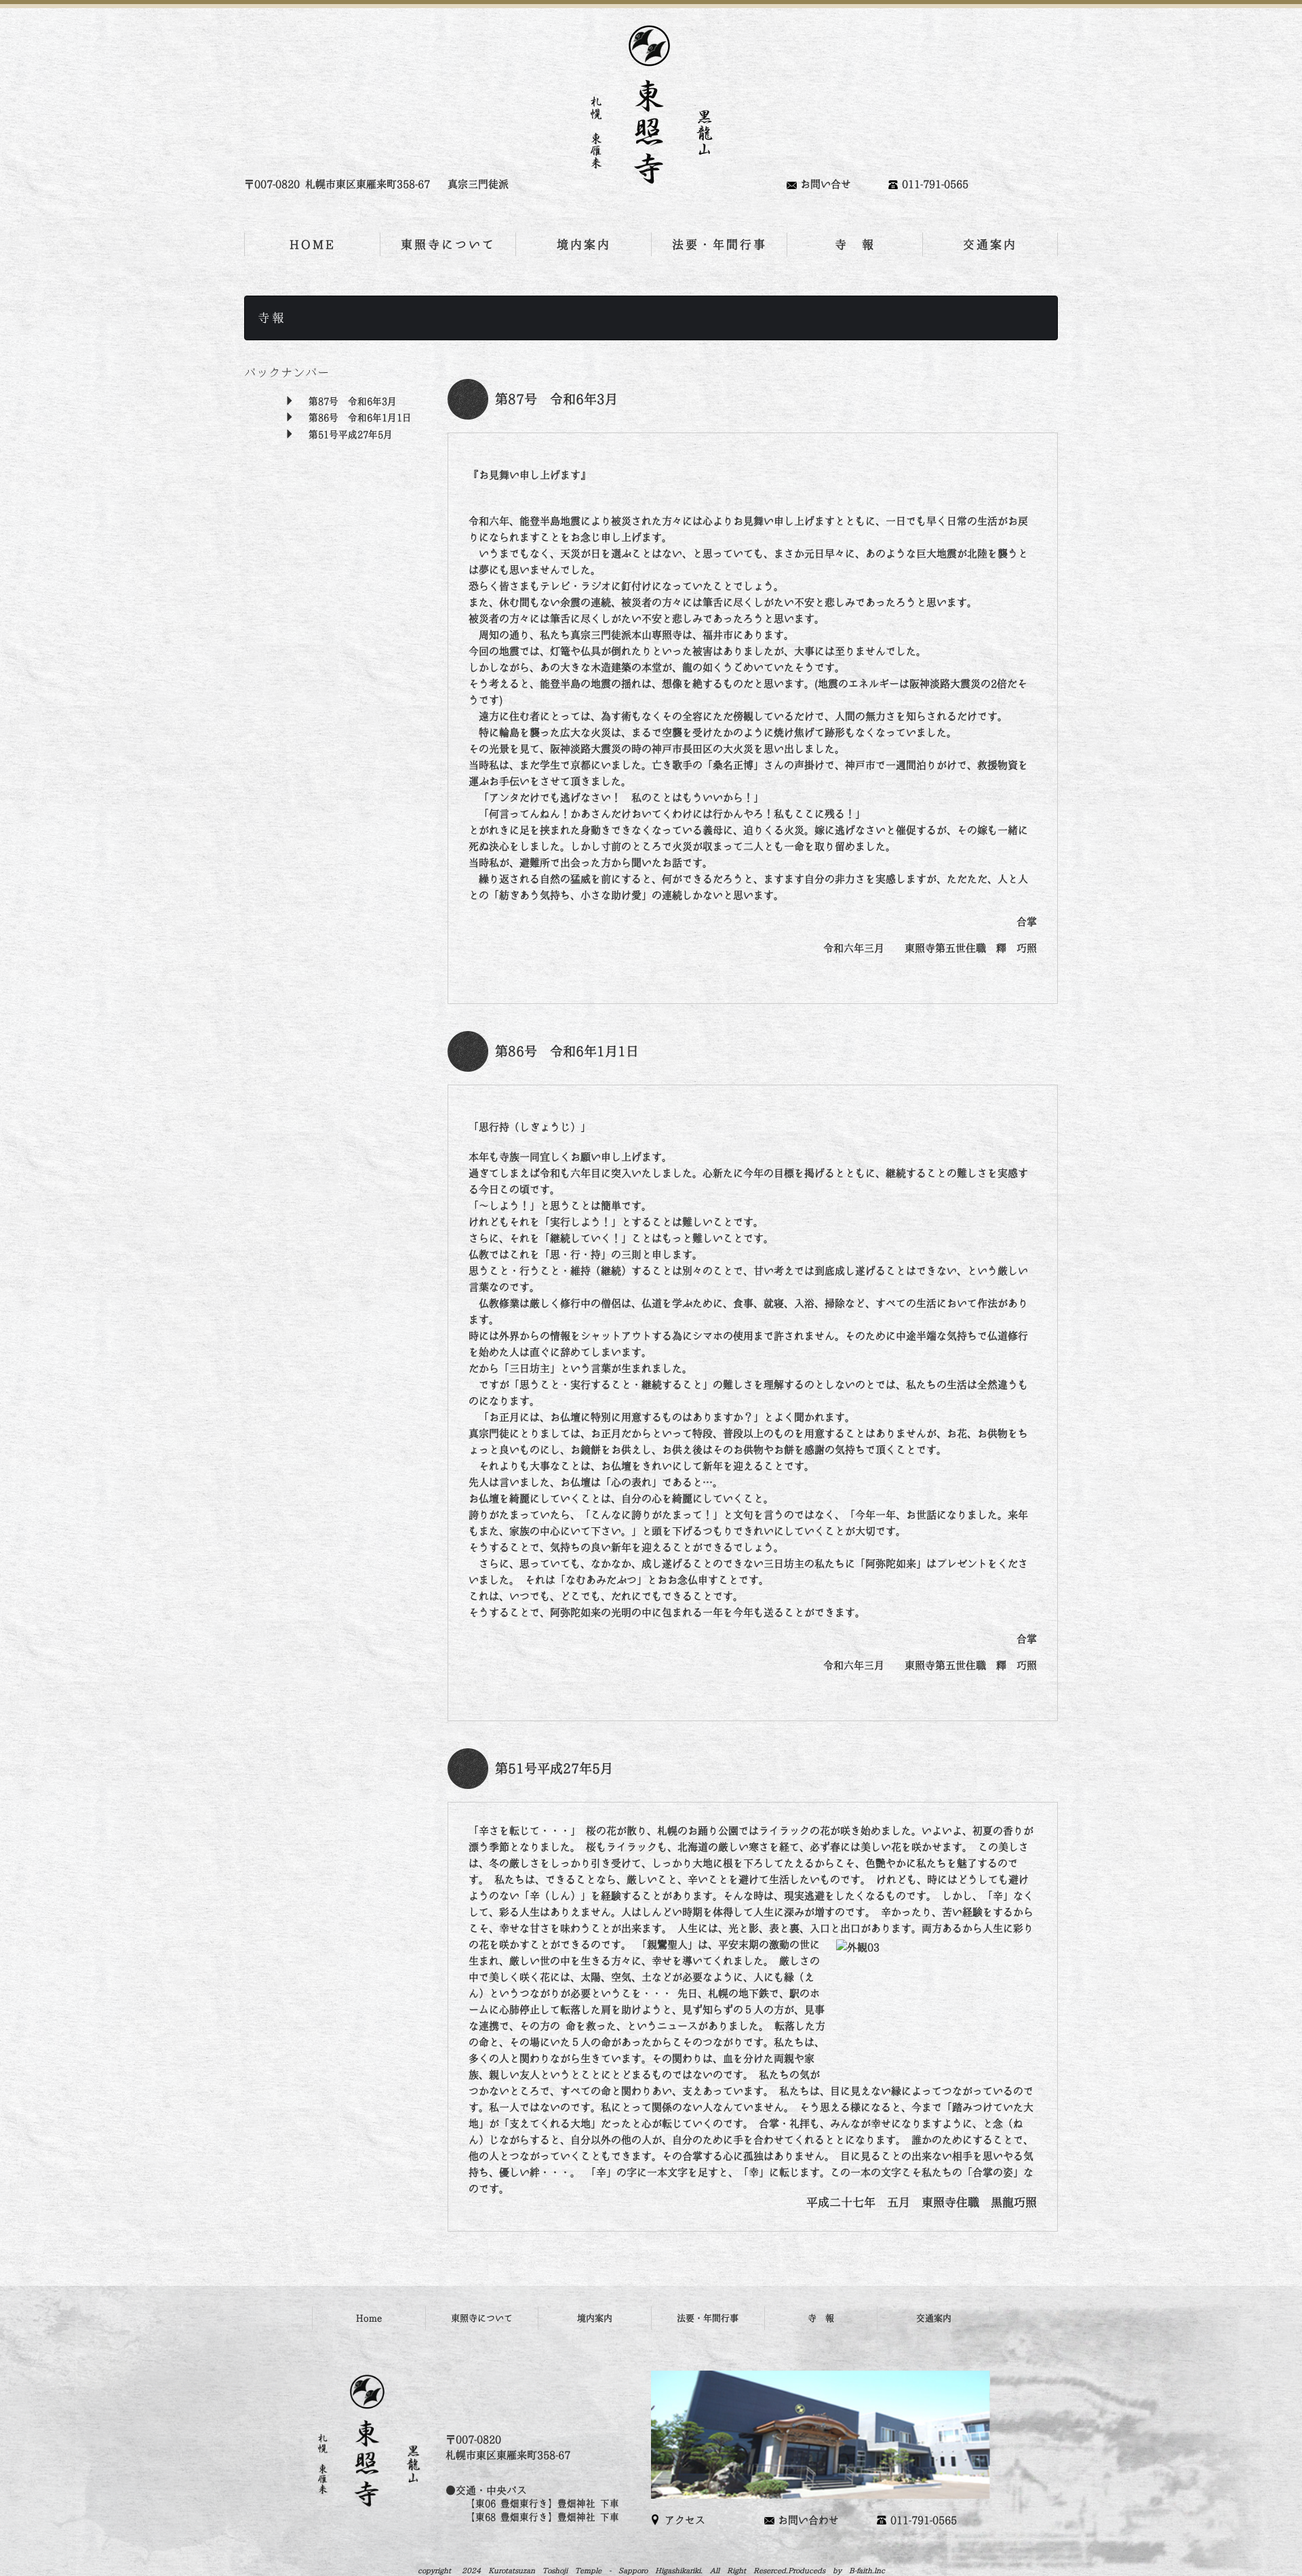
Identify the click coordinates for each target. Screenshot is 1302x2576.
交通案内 (990, 244)
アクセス (685, 2520)
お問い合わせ (808, 2520)
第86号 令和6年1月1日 (360, 418)
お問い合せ (826, 184)
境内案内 (584, 244)
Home (369, 2318)
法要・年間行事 (719, 244)
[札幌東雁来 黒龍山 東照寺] (651, 105)
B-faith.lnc (867, 2570)
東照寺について (448, 244)
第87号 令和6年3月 (353, 401)
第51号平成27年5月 (351, 435)
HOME (313, 244)
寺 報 (855, 244)
